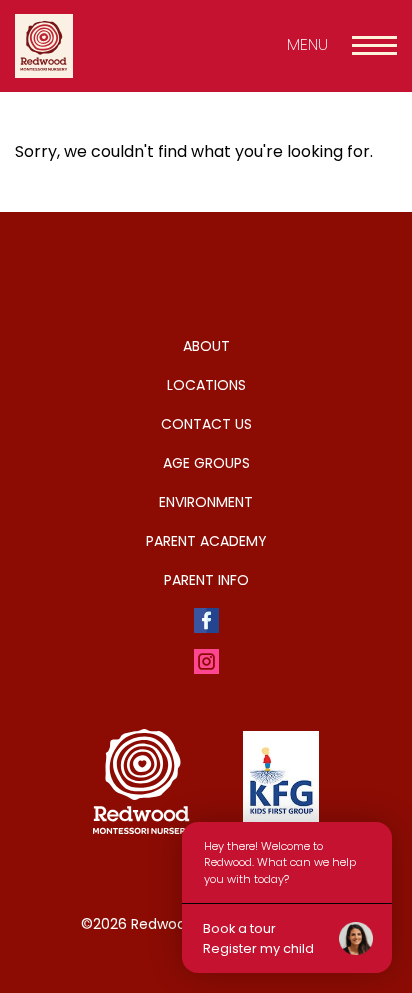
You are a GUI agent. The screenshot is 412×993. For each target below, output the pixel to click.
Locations (206, 385)
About (206, 346)
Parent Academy (206, 541)
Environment (206, 502)
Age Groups (206, 463)
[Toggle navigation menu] (374, 46)
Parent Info (206, 580)
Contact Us (206, 424)
